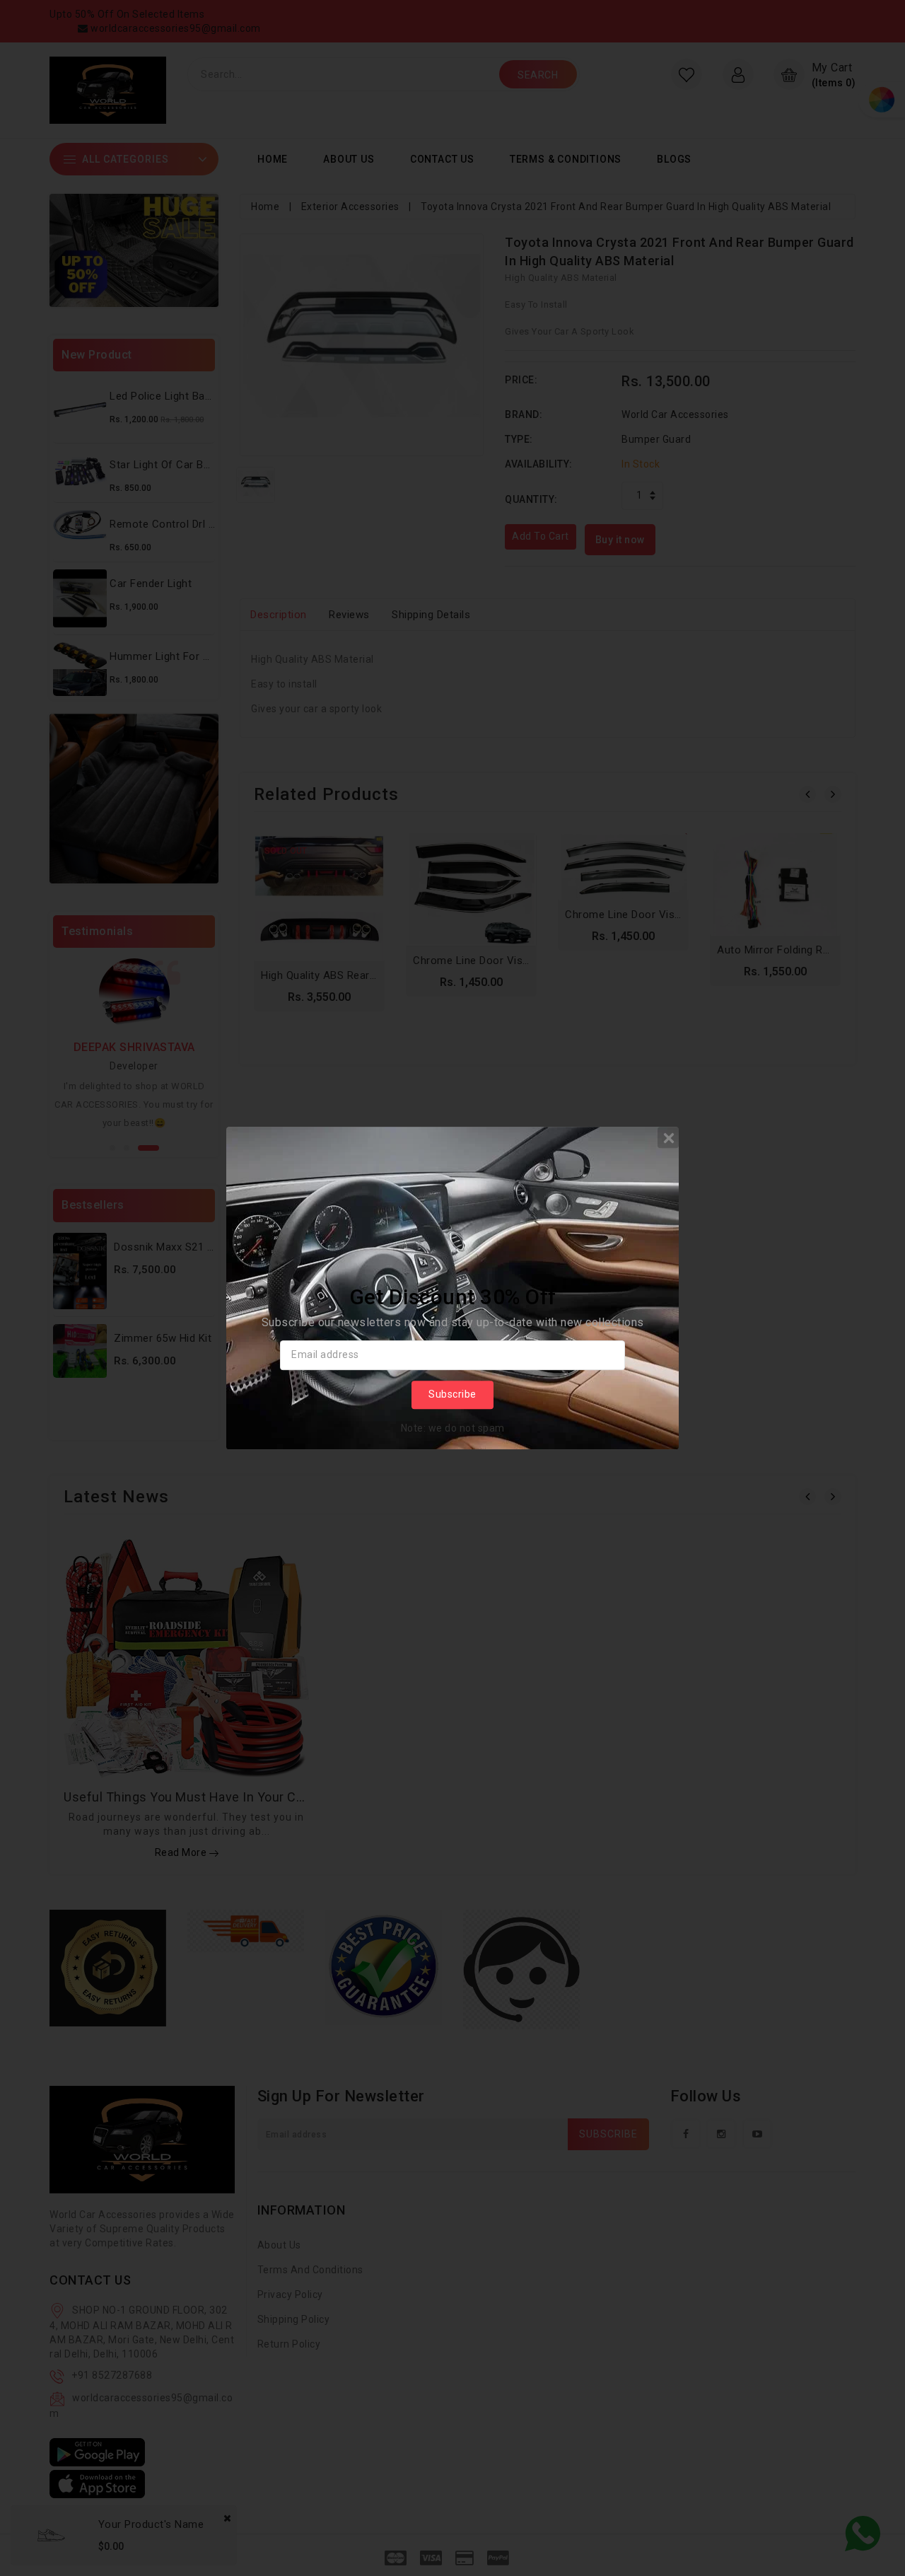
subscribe (452, 1394)
